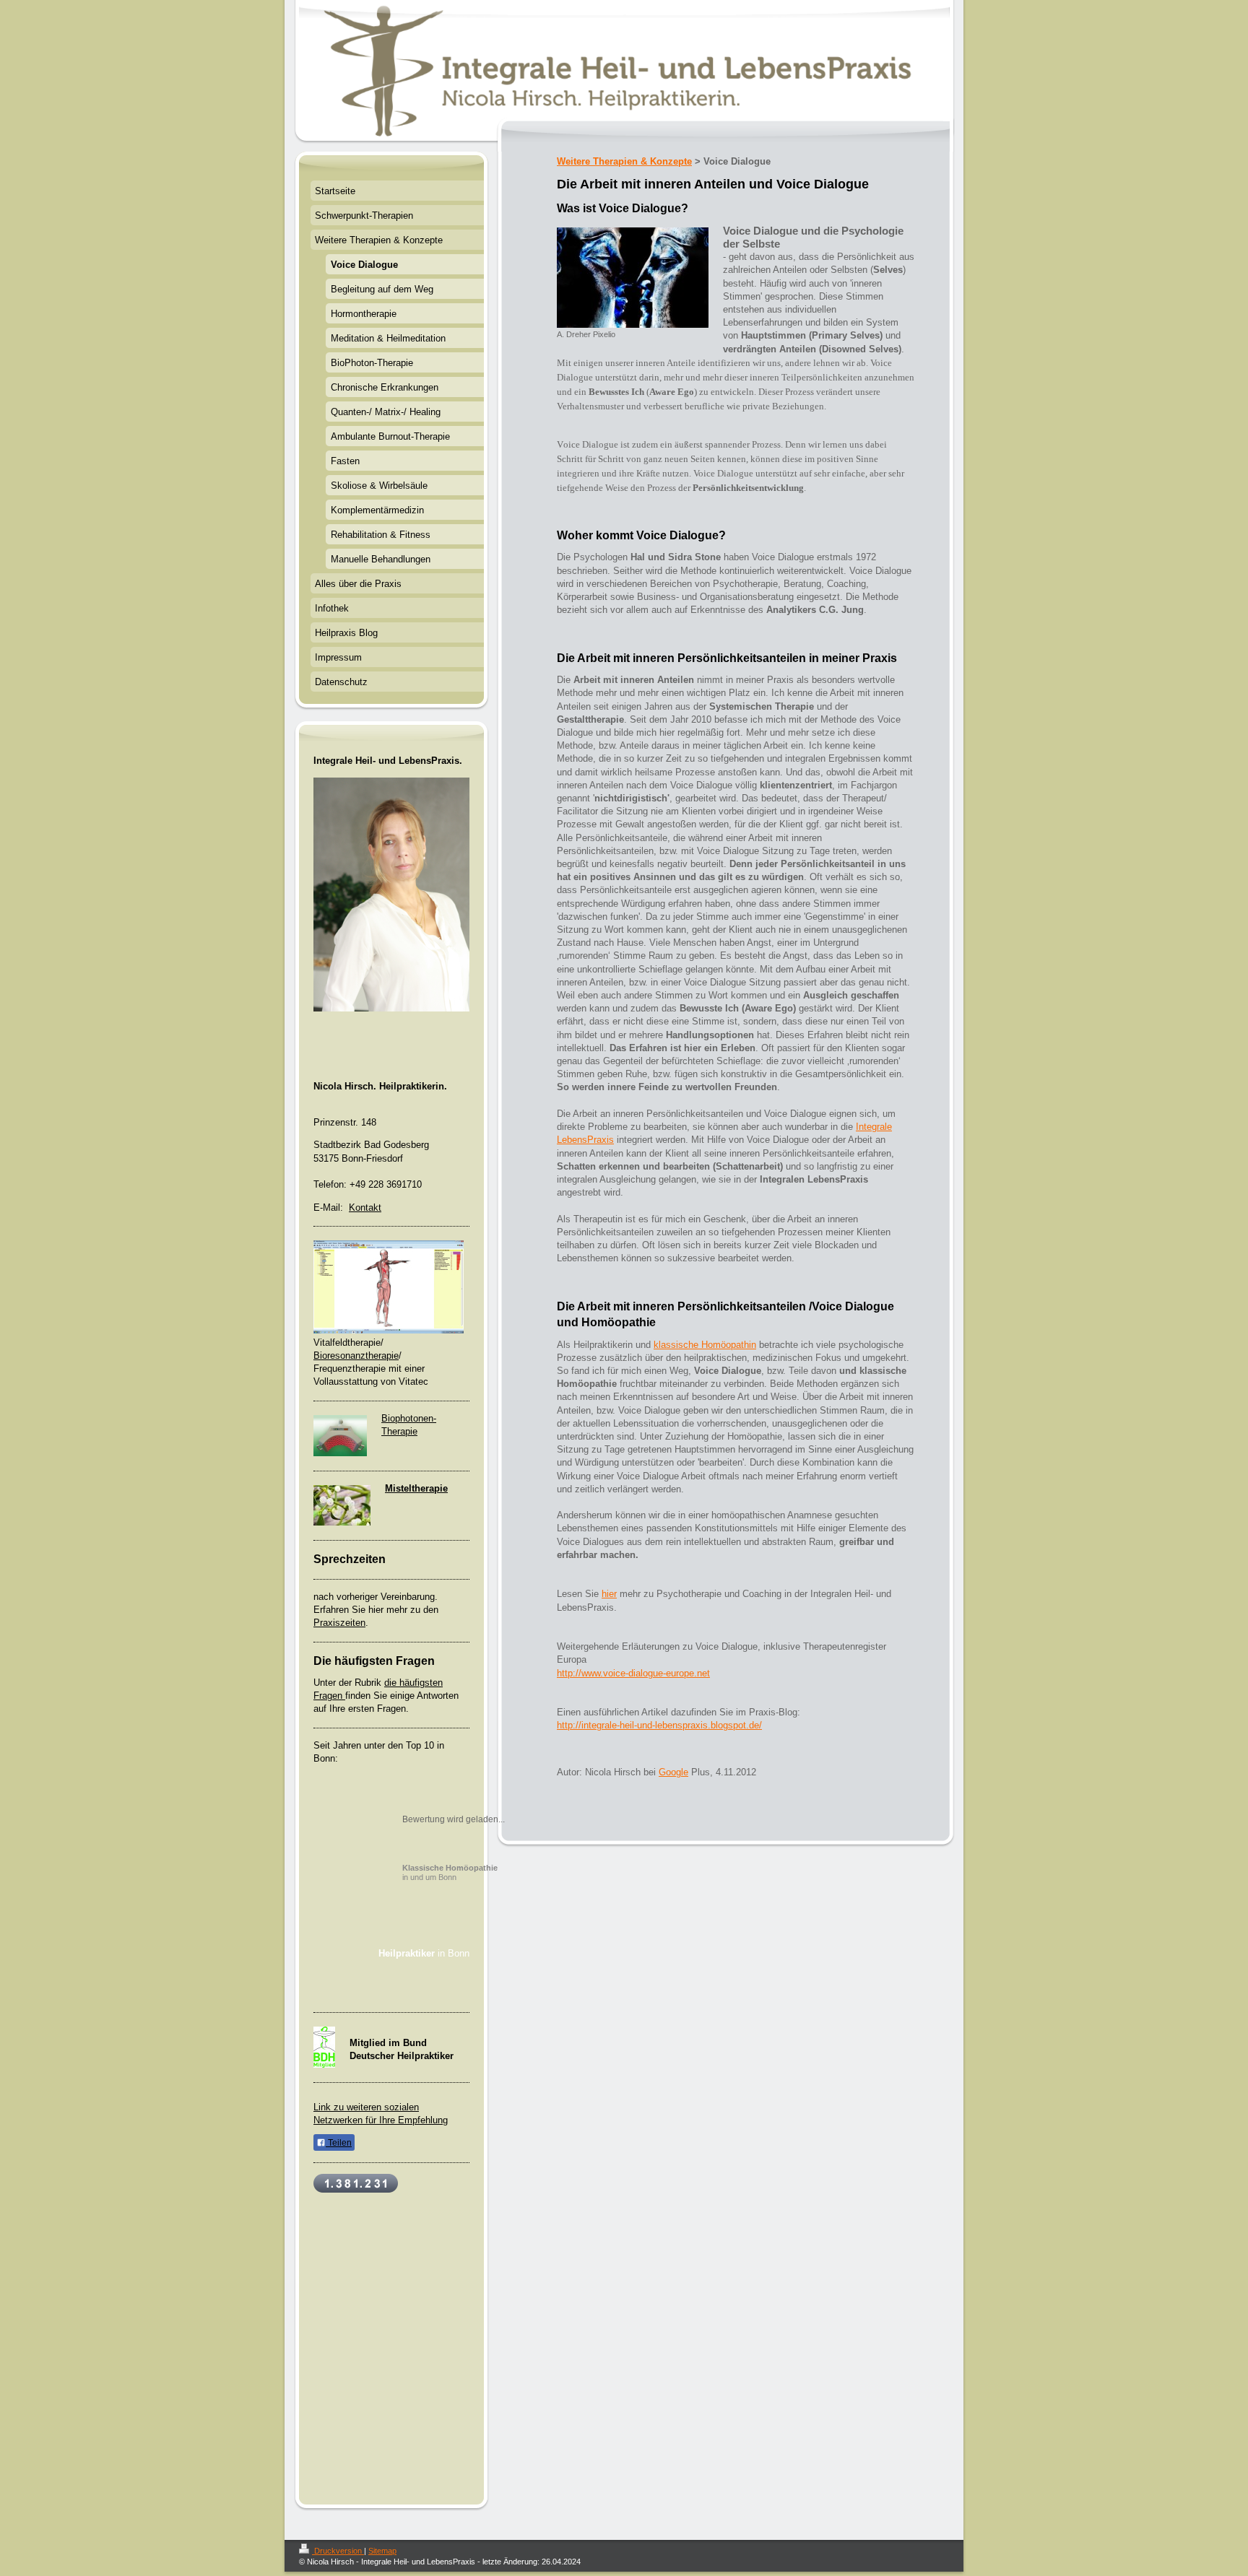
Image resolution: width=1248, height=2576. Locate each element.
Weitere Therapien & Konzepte (624, 161)
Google (673, 1772)
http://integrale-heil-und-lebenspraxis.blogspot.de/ (659, 1725)
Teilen (339, 2143)
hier (609, 1594)
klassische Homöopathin (705, 1345)
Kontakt (365, 1207)
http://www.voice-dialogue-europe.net (633, 1673)
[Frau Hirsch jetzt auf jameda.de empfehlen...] (424, 1982)
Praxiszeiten (339, 1623)
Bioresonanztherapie (356, 1356)
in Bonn (424, 1953)
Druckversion (338, 2551)
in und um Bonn (450, 1872)
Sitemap (382, 2551)
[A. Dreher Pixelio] (633, 278)
